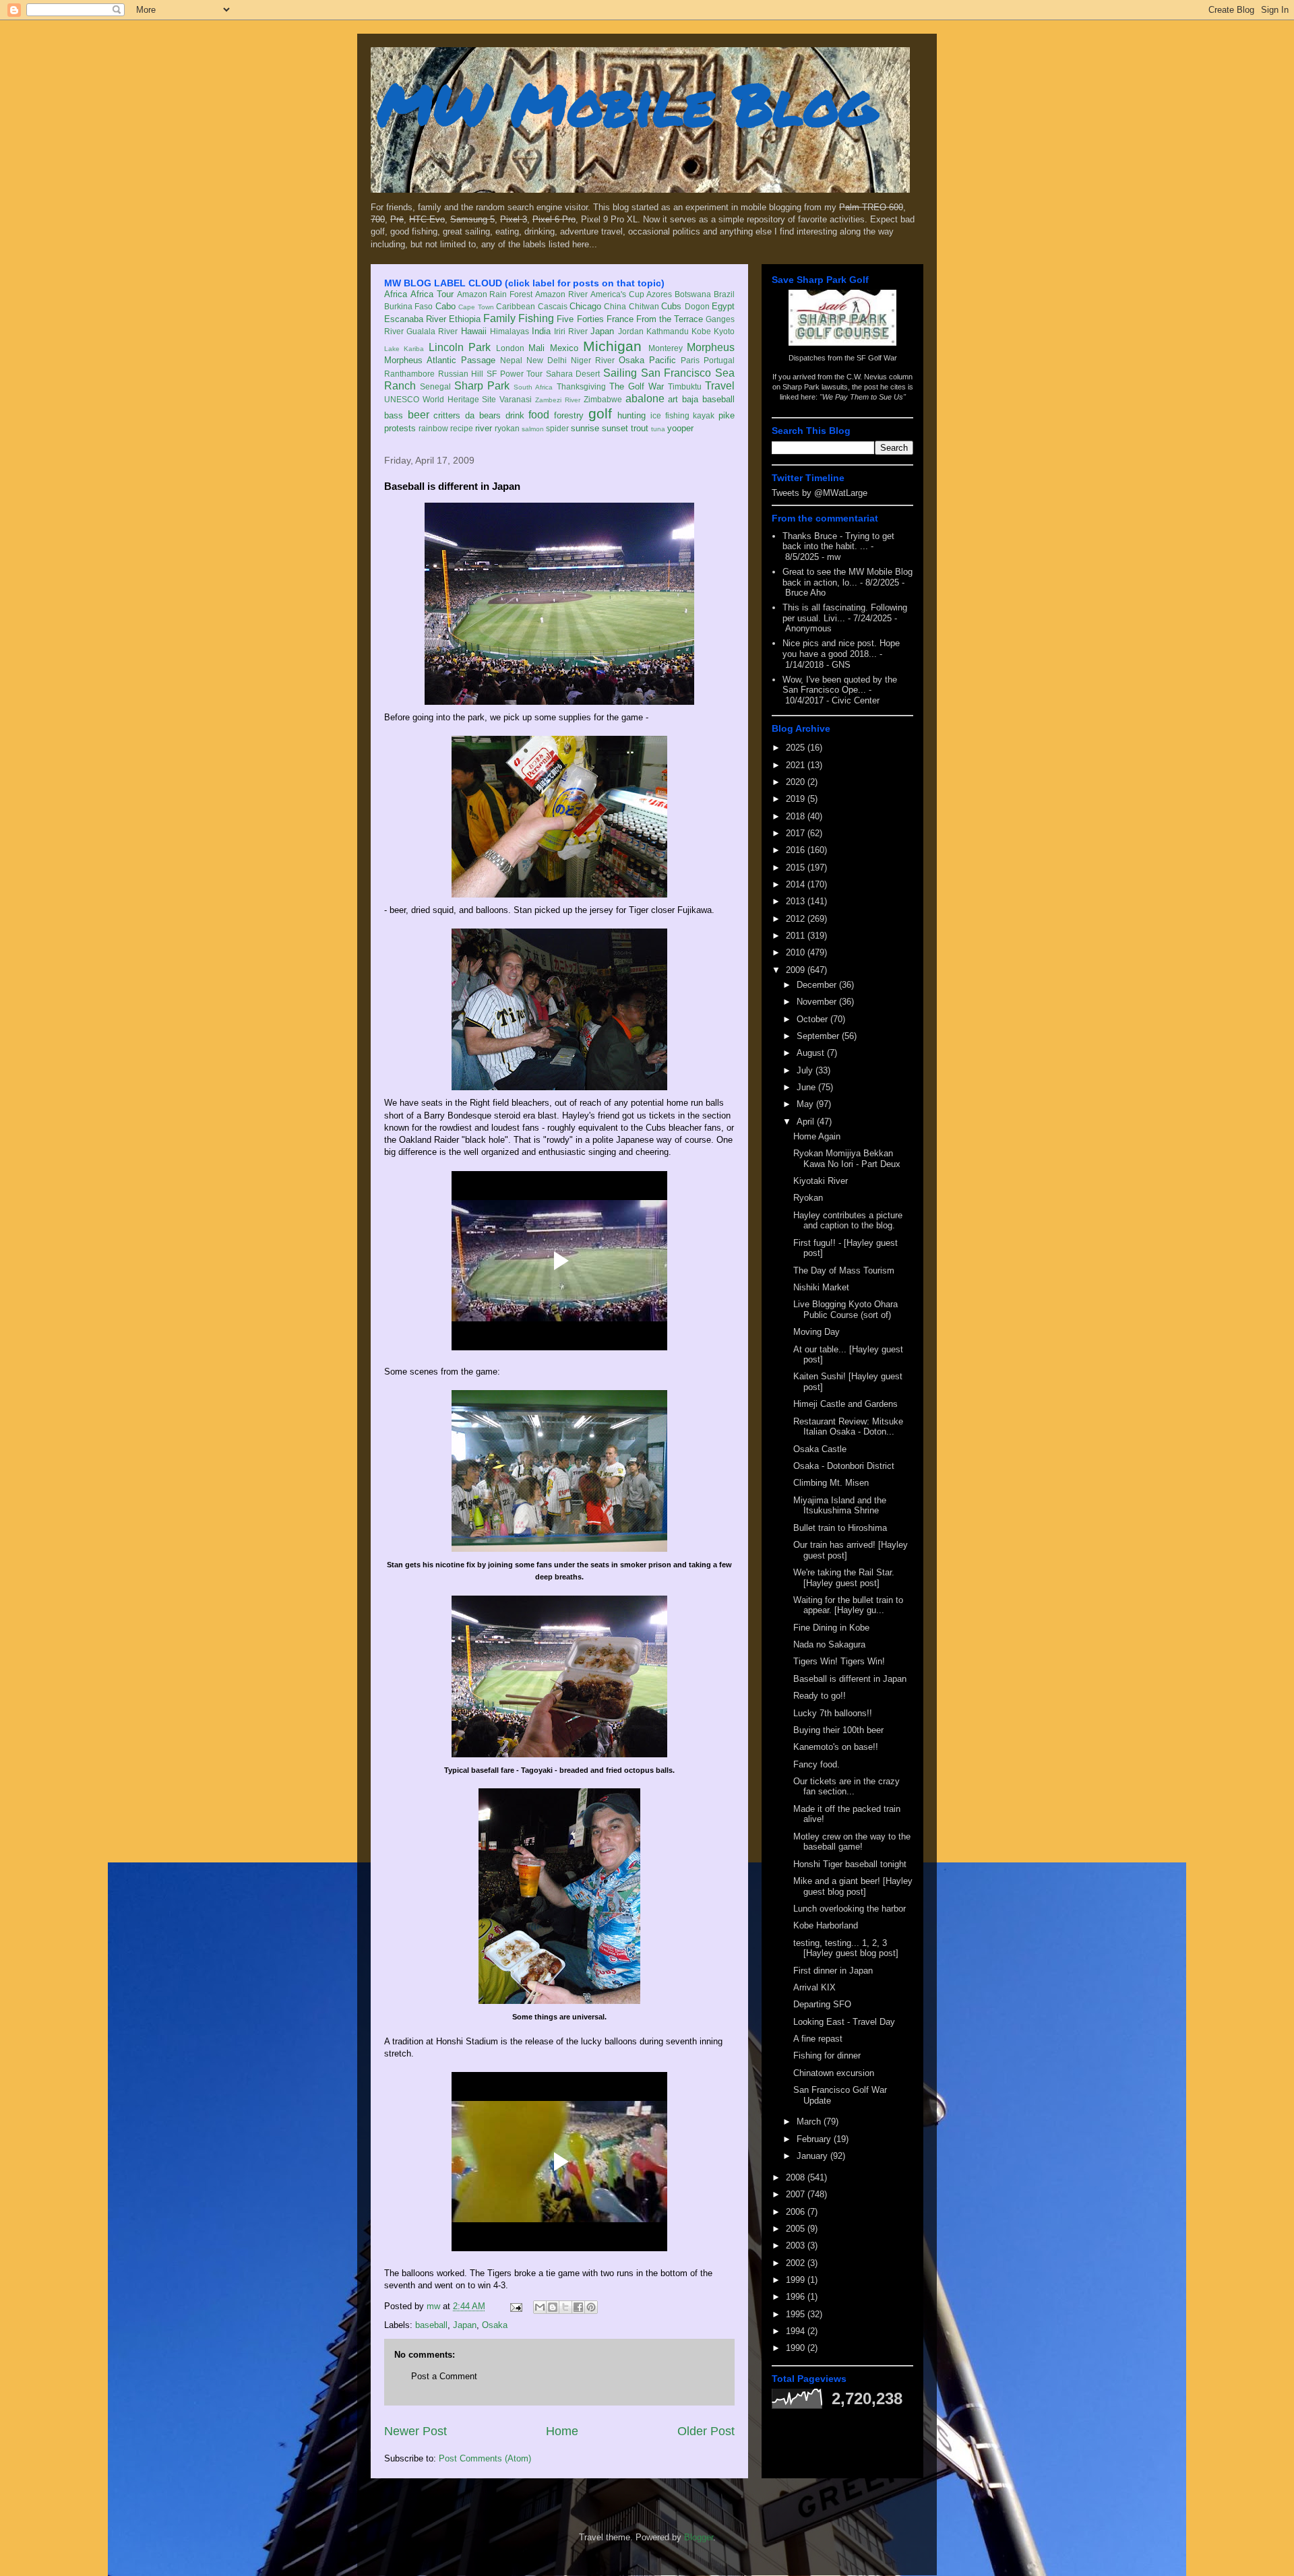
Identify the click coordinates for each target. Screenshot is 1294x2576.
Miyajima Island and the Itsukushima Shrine (840, 1506)
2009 (797, 970)
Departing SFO (822, 2004)
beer (419, 415)
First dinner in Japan (833, 1971)
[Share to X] (565, 2307)
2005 (797, 2229)
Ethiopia (465, 319)
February (815, 2139)
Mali (536, 348)
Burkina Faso (408, 306)
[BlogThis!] (553, 2307)
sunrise (585, 428)
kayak (704, 415)
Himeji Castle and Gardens (845, 1404)
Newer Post (415, 2431)
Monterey (666, 348)
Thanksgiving (581, 386)
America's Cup (617, 294)
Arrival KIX (814, 1987)
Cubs (671, 306)
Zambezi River (558, 400)
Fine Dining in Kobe (831, 1628)
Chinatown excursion (834, 2073)
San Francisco (676, 373)
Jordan (631, 331)
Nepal (511, 360)
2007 (797, 2194)
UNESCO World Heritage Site (440, 399)
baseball (718, 399)
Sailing (620, 373)
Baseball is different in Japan (850, 1679)
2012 (797, 919)
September (819, 1036)
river (484, 428)
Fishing (536, 318)
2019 (797, 799)
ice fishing (670, 415)
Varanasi (516, 399)
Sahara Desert (573, 374)
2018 (797, 816)
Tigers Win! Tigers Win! (839, 1661)
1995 (797, 2314)
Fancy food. (817, 1764)
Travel (720, 386)
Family (499, 318)
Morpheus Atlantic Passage (440, 360)
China (615, 306)
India (541, 331)
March (810, 2122)
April (807, 1122)
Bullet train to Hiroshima (840, 1528)
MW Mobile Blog (627, 103)
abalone (645, 399)
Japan (602, 331)
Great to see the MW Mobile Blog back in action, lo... (848, 577)
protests (400, 428)
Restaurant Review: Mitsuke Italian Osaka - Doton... (848, 1427)
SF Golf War (877, 358)
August (812, 1053)
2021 (797, 765)
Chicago (585, 306)
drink (515, 415)
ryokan (507, 428)
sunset (615, 428)
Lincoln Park (460, 347)
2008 (797, 2177)
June (807, 1087)
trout (640, 428)
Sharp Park (482, 386)
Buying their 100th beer (838, 1730)
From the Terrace (670, 319)
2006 (797, 2212)
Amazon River (561, 294)
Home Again (817, 1136)
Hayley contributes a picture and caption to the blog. (848, 1221)
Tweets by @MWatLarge (820, 493)
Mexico (564, 348)
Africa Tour (432, 294)
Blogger (699, 2537)
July (806, 1070)
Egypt (723, 306)
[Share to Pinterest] (591, 2307)
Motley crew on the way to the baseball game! (852, 1842)
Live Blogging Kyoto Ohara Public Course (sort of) (845, 1310)
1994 (797, 2331)
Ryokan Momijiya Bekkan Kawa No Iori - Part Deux (847, 1159)
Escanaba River (415, 319)
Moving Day (817, 1332)
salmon (533, 429)
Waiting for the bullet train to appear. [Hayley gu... (848, 1605)
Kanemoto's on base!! (836, 1747)
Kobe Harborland (826, 1925)
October (813, 1019)
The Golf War (637, 386)
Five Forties (580, 319)
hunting (631, 415)
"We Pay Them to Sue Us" (863, 397)
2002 (797, 2263)
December (818, 985)
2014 (797, 884)
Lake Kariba (404, 349)
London (510, 348)
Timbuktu (685, 386)
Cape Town (476, 307)
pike (727, 415)
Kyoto (724, 331)
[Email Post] (515, 2306)
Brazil (724, 294)
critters (447, 415)
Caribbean (516, 306)
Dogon (697, 306)
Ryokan (808, 1198)
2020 (797, 782)
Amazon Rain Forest (495, 294)
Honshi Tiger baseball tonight (850, 1864)
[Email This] (540, 2307)
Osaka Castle (820, 1449)
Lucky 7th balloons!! (833, 1713)
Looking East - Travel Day (844, 2022)
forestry (569, 415)
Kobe (701, 331)
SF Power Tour (515, 374)
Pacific (663, 360)
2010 (797, 952)
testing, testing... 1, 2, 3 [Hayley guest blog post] (846, 1948)
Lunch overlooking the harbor (850, 1909)
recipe (462, 428)
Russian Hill (461, 374)
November (818, 1002)
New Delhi (547, 360)
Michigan (612, 346)
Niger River (593, 360)
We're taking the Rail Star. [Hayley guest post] (844, 1578)
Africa (396, 294)
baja (690, 399)
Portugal (719, 360)
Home (562, 2431)
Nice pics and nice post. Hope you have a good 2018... (841, 649)
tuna (658, 429)
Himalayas (510, 331)
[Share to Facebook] (578, 2307)
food (539, 415)
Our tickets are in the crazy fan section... (846, 1787)
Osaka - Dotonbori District (844, 1466)
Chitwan (644, 306)
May (806, 1104)
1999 (797, 2280)
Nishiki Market (821, 1287)
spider (557, 428)
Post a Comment (444, 2376)
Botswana (693, 294)
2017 (797, 833)
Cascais (553, 306)
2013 (797, 901)
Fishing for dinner (827, 2055)
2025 (797, 748)
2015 (797, 868)
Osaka (631, 360)
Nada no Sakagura (829, 1644)
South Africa (533, 387)
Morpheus (711, 347)
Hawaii (474, 331)
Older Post (706, 2431)
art (673, 399)
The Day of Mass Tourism (844, 1270)
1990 (797, 2348)
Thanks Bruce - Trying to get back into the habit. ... (838, 541)
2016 (797, 850)
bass (394, 415)
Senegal (435, 386)
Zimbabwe (603, 399)
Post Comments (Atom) (485, 2458)
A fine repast (818, 2039)
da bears (483, 415)
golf (600, 413)
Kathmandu (668, 331)
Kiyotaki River (821, 1181)
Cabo (445, 306)
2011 (797, 936)
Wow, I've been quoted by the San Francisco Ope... (840, 685)
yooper (680, 428)
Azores (659, 294)
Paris (690, 360)
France (620, 319)
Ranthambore (409, 374)
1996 (797, 2297)
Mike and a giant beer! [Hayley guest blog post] (853, 1886)
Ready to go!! (820, 1696)
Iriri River (571, 331)
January (813, 2156)
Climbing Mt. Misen (831, 1483)
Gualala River (432, 331)
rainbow (433, 428)
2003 (797, 2245)
